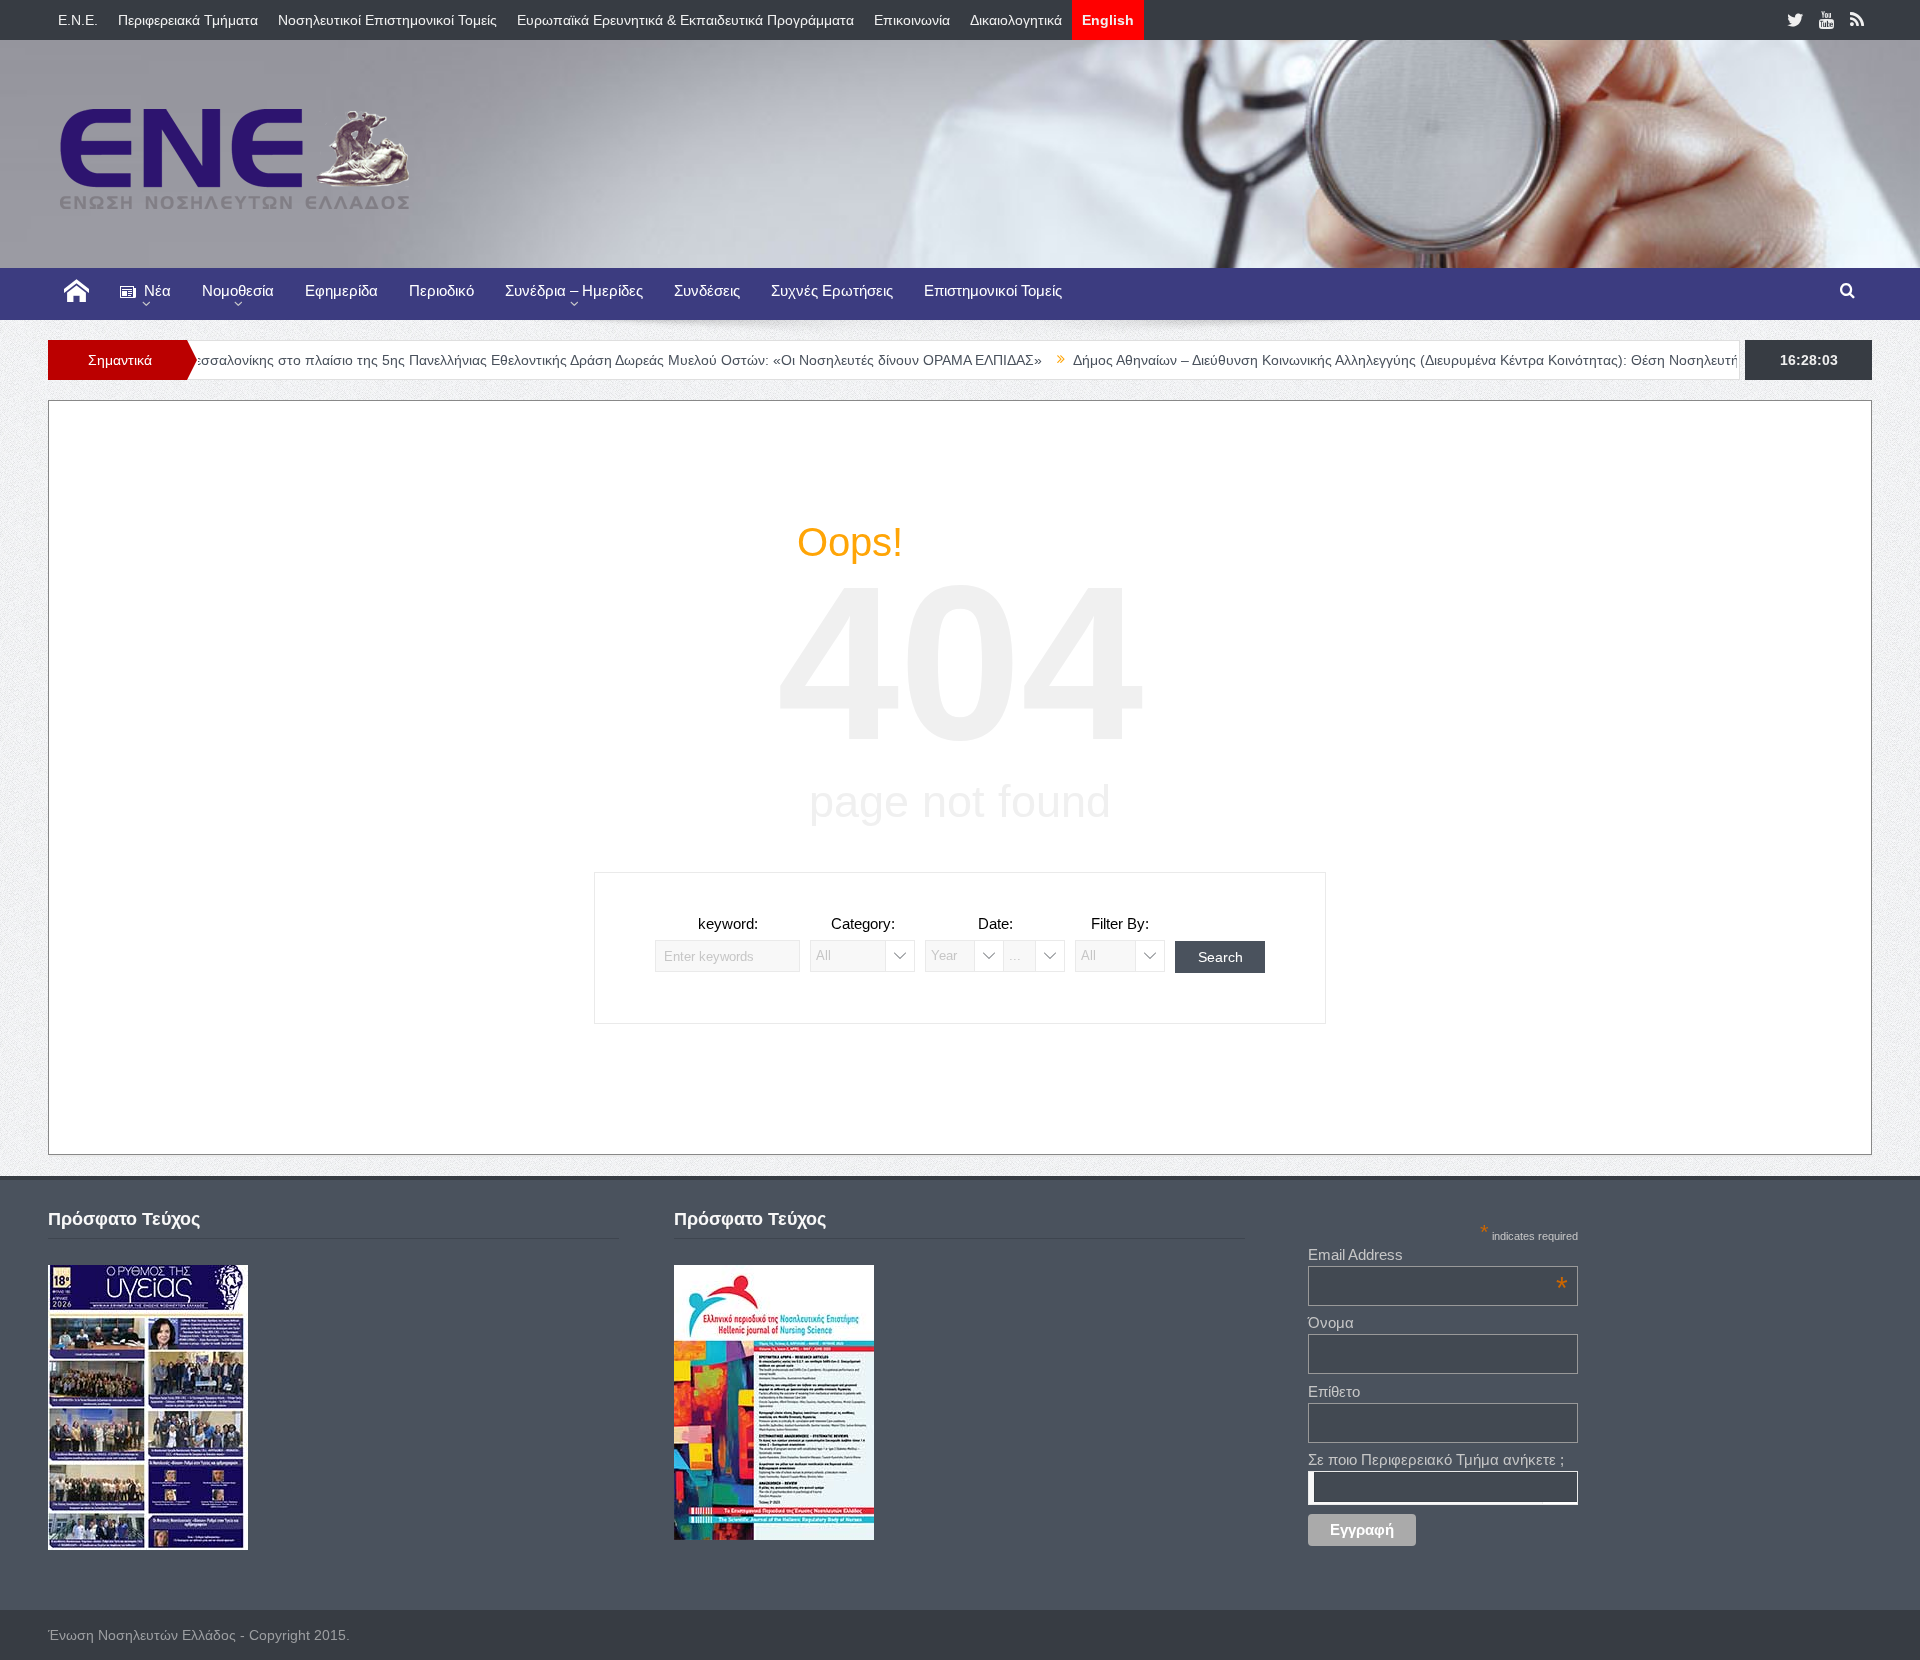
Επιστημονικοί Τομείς (993, 290)
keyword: (728, 923)
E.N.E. (78, 20)
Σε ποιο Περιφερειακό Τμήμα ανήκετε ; (1436, 1459)
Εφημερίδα (341, 290)
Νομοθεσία (238, 290)
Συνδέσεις (707, 290)
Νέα (157, 290)
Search (1220, 957)
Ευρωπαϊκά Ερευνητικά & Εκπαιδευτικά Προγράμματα (685, 20)
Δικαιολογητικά (1016, 20)
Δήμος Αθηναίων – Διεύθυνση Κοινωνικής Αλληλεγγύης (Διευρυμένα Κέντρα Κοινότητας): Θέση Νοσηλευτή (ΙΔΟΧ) (1373, 360)
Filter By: (1120, 923)
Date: (995, 923)
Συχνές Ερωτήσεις (832, 290)
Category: (863, 923)
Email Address (1438, 1254)
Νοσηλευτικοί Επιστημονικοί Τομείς (387, 20)
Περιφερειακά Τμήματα (188, 20)
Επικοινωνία (912, 20)
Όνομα (1331, 1322)
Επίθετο (1334, 1391)
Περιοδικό (441, 290)
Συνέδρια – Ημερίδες (574, 290)
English (1108, 20)
